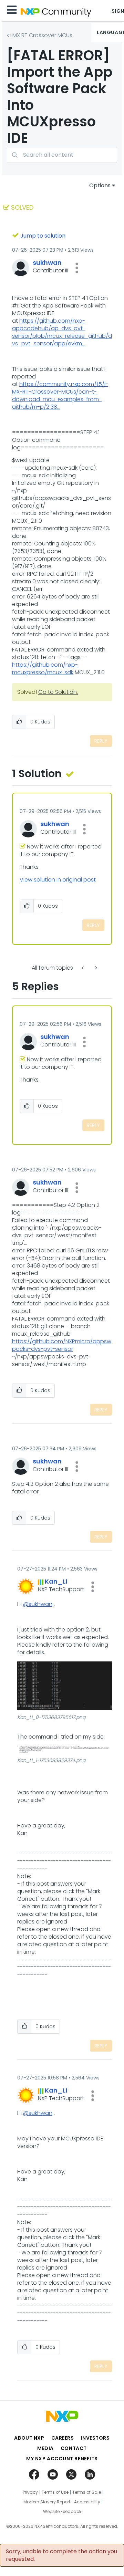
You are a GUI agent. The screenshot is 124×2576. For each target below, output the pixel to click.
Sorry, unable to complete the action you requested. (61, 2555)
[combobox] (62, 155)
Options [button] (100, 185)
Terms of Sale (87, 2492)
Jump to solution (43, 236)
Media (45, 2448)
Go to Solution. (58, 692)
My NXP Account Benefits (62, 2459)
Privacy (30, 2492)
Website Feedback (62, 2512)
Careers (63, 2438)
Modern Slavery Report (47, 2502)
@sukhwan (38, 1604)
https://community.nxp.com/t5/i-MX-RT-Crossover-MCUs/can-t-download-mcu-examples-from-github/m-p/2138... (60, 395)
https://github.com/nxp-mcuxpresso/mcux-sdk (45, 669)
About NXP (29, 2438)
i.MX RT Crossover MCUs (41, 35)
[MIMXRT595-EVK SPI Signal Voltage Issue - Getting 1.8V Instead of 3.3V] (95, 968)
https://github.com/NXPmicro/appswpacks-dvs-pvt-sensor (62, 1345)
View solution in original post (58, 880)
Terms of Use (55, 2492)
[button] (77, 268)
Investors (95, 2438)
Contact (74, 2448)
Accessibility (87, 2502)
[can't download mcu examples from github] (83, 968)
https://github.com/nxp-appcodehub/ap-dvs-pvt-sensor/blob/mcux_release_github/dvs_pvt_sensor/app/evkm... (62, 332)
